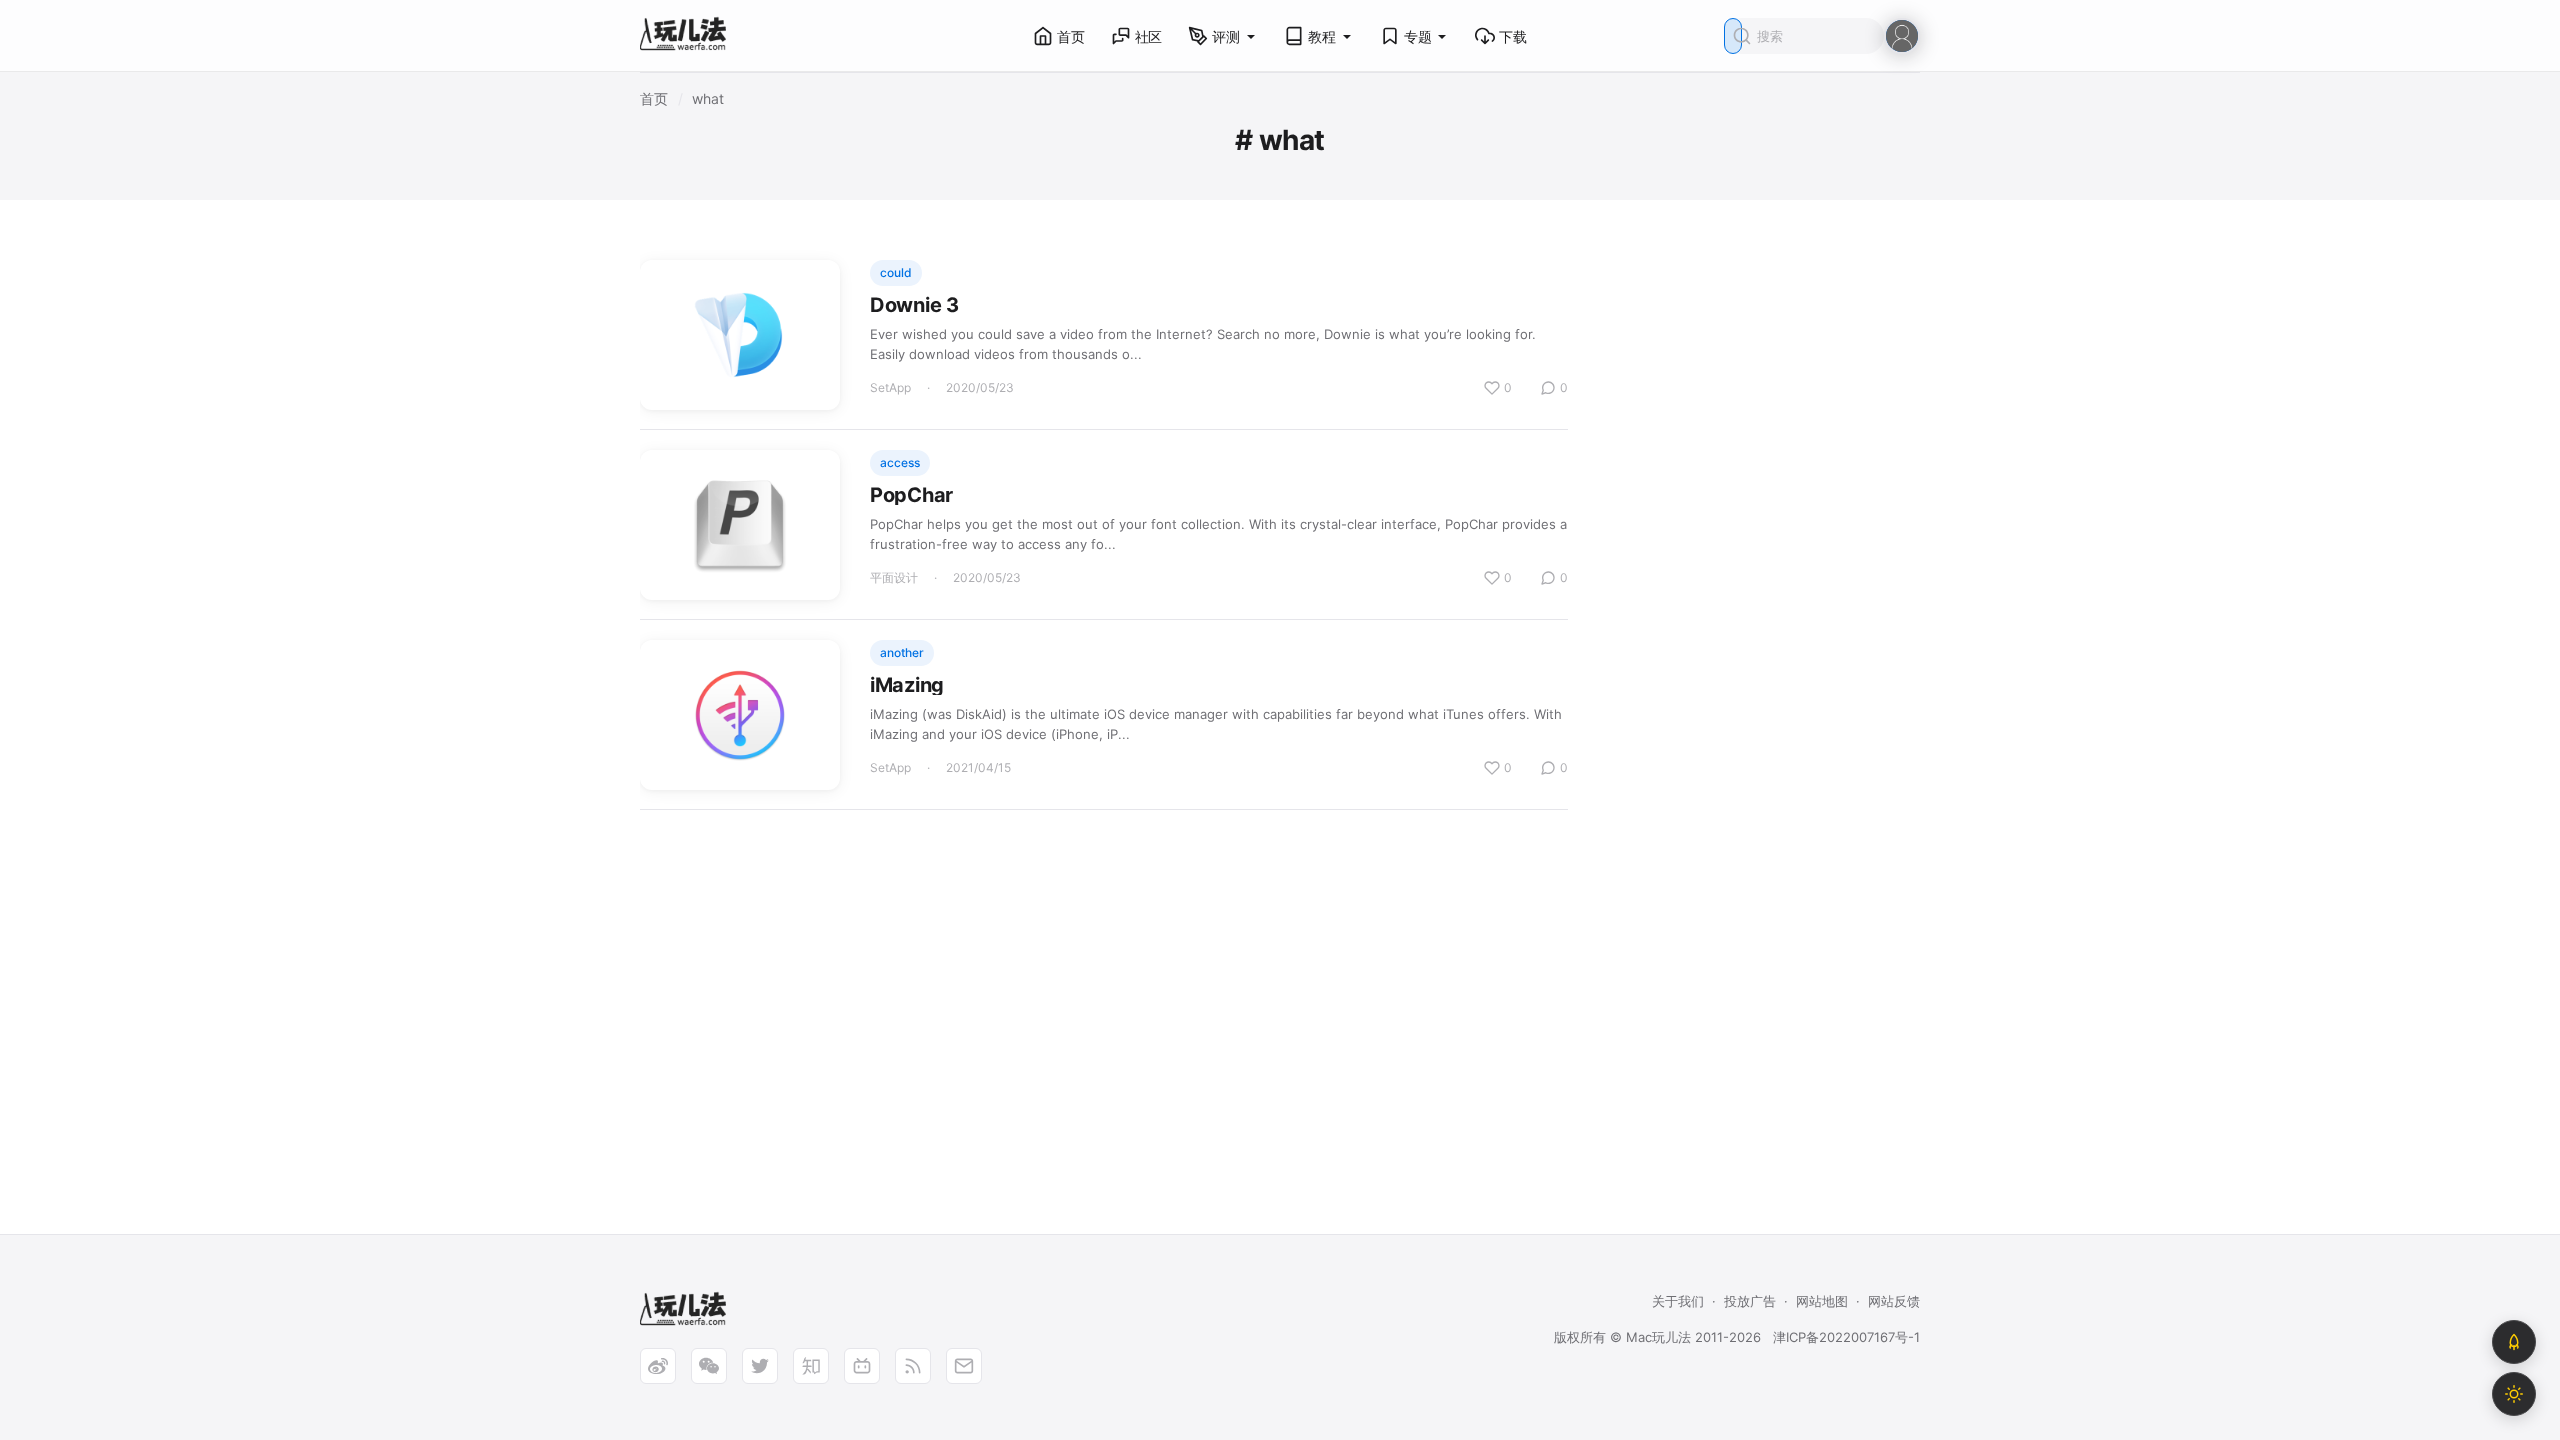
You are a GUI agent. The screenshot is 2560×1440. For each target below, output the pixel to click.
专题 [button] (1418, 36)
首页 (1071, 36)
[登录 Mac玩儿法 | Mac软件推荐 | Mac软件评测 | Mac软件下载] (1902, 34)
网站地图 (1822, 1301)
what (708, 98)
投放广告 (1750, 1301)
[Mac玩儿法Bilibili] (862, 1366)
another (902, 652)
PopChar (911, 495)
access (900, 462)
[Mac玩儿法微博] (658, 1366)
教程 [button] (1322, 36)
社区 (1149, 36)
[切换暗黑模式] (2514, 1394)
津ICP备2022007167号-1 (1846, 1337)
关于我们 (1678, 1301)
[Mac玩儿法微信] (709, 1366)
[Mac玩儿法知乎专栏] (811, 1366)
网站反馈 (1894, 1301)
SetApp (890, 387)
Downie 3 (914, 305)
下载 (1513, 36)
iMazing (907, 685)
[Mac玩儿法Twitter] (760, 1366)
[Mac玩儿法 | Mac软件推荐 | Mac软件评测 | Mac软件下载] (689, 36)
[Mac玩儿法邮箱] (964, 1366)
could (896, 272)
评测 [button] (1226, 36)
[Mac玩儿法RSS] (913, 1366)
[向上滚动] (2514, 1342)
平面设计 (894, 577)
